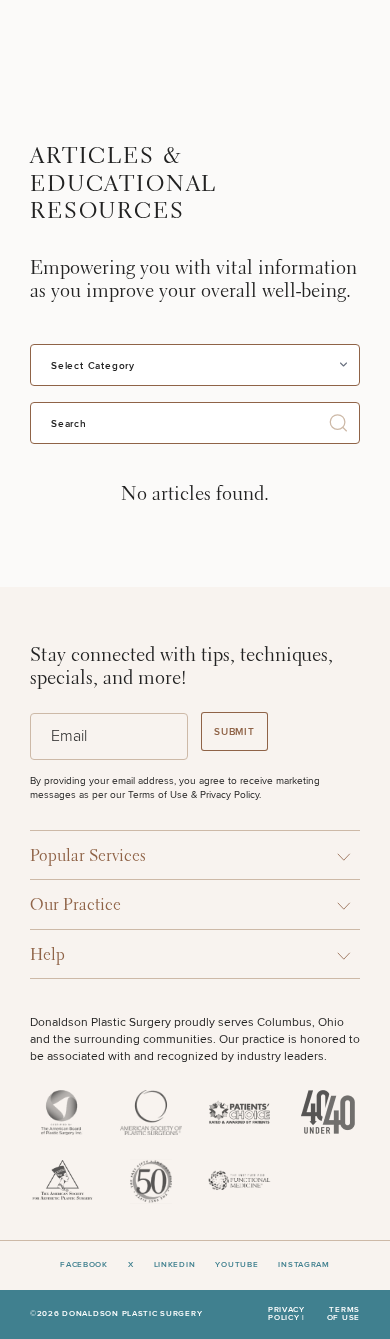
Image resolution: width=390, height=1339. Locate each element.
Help (47, 955)
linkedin (175, 1265)
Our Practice (75, 905)
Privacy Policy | (286, 1314)
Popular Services (88, 856)
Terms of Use (343, 1314)
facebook (84, 1265)
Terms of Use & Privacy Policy (193, 795)
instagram (303, 1265)
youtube (236, 1265)
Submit (234, 732)
